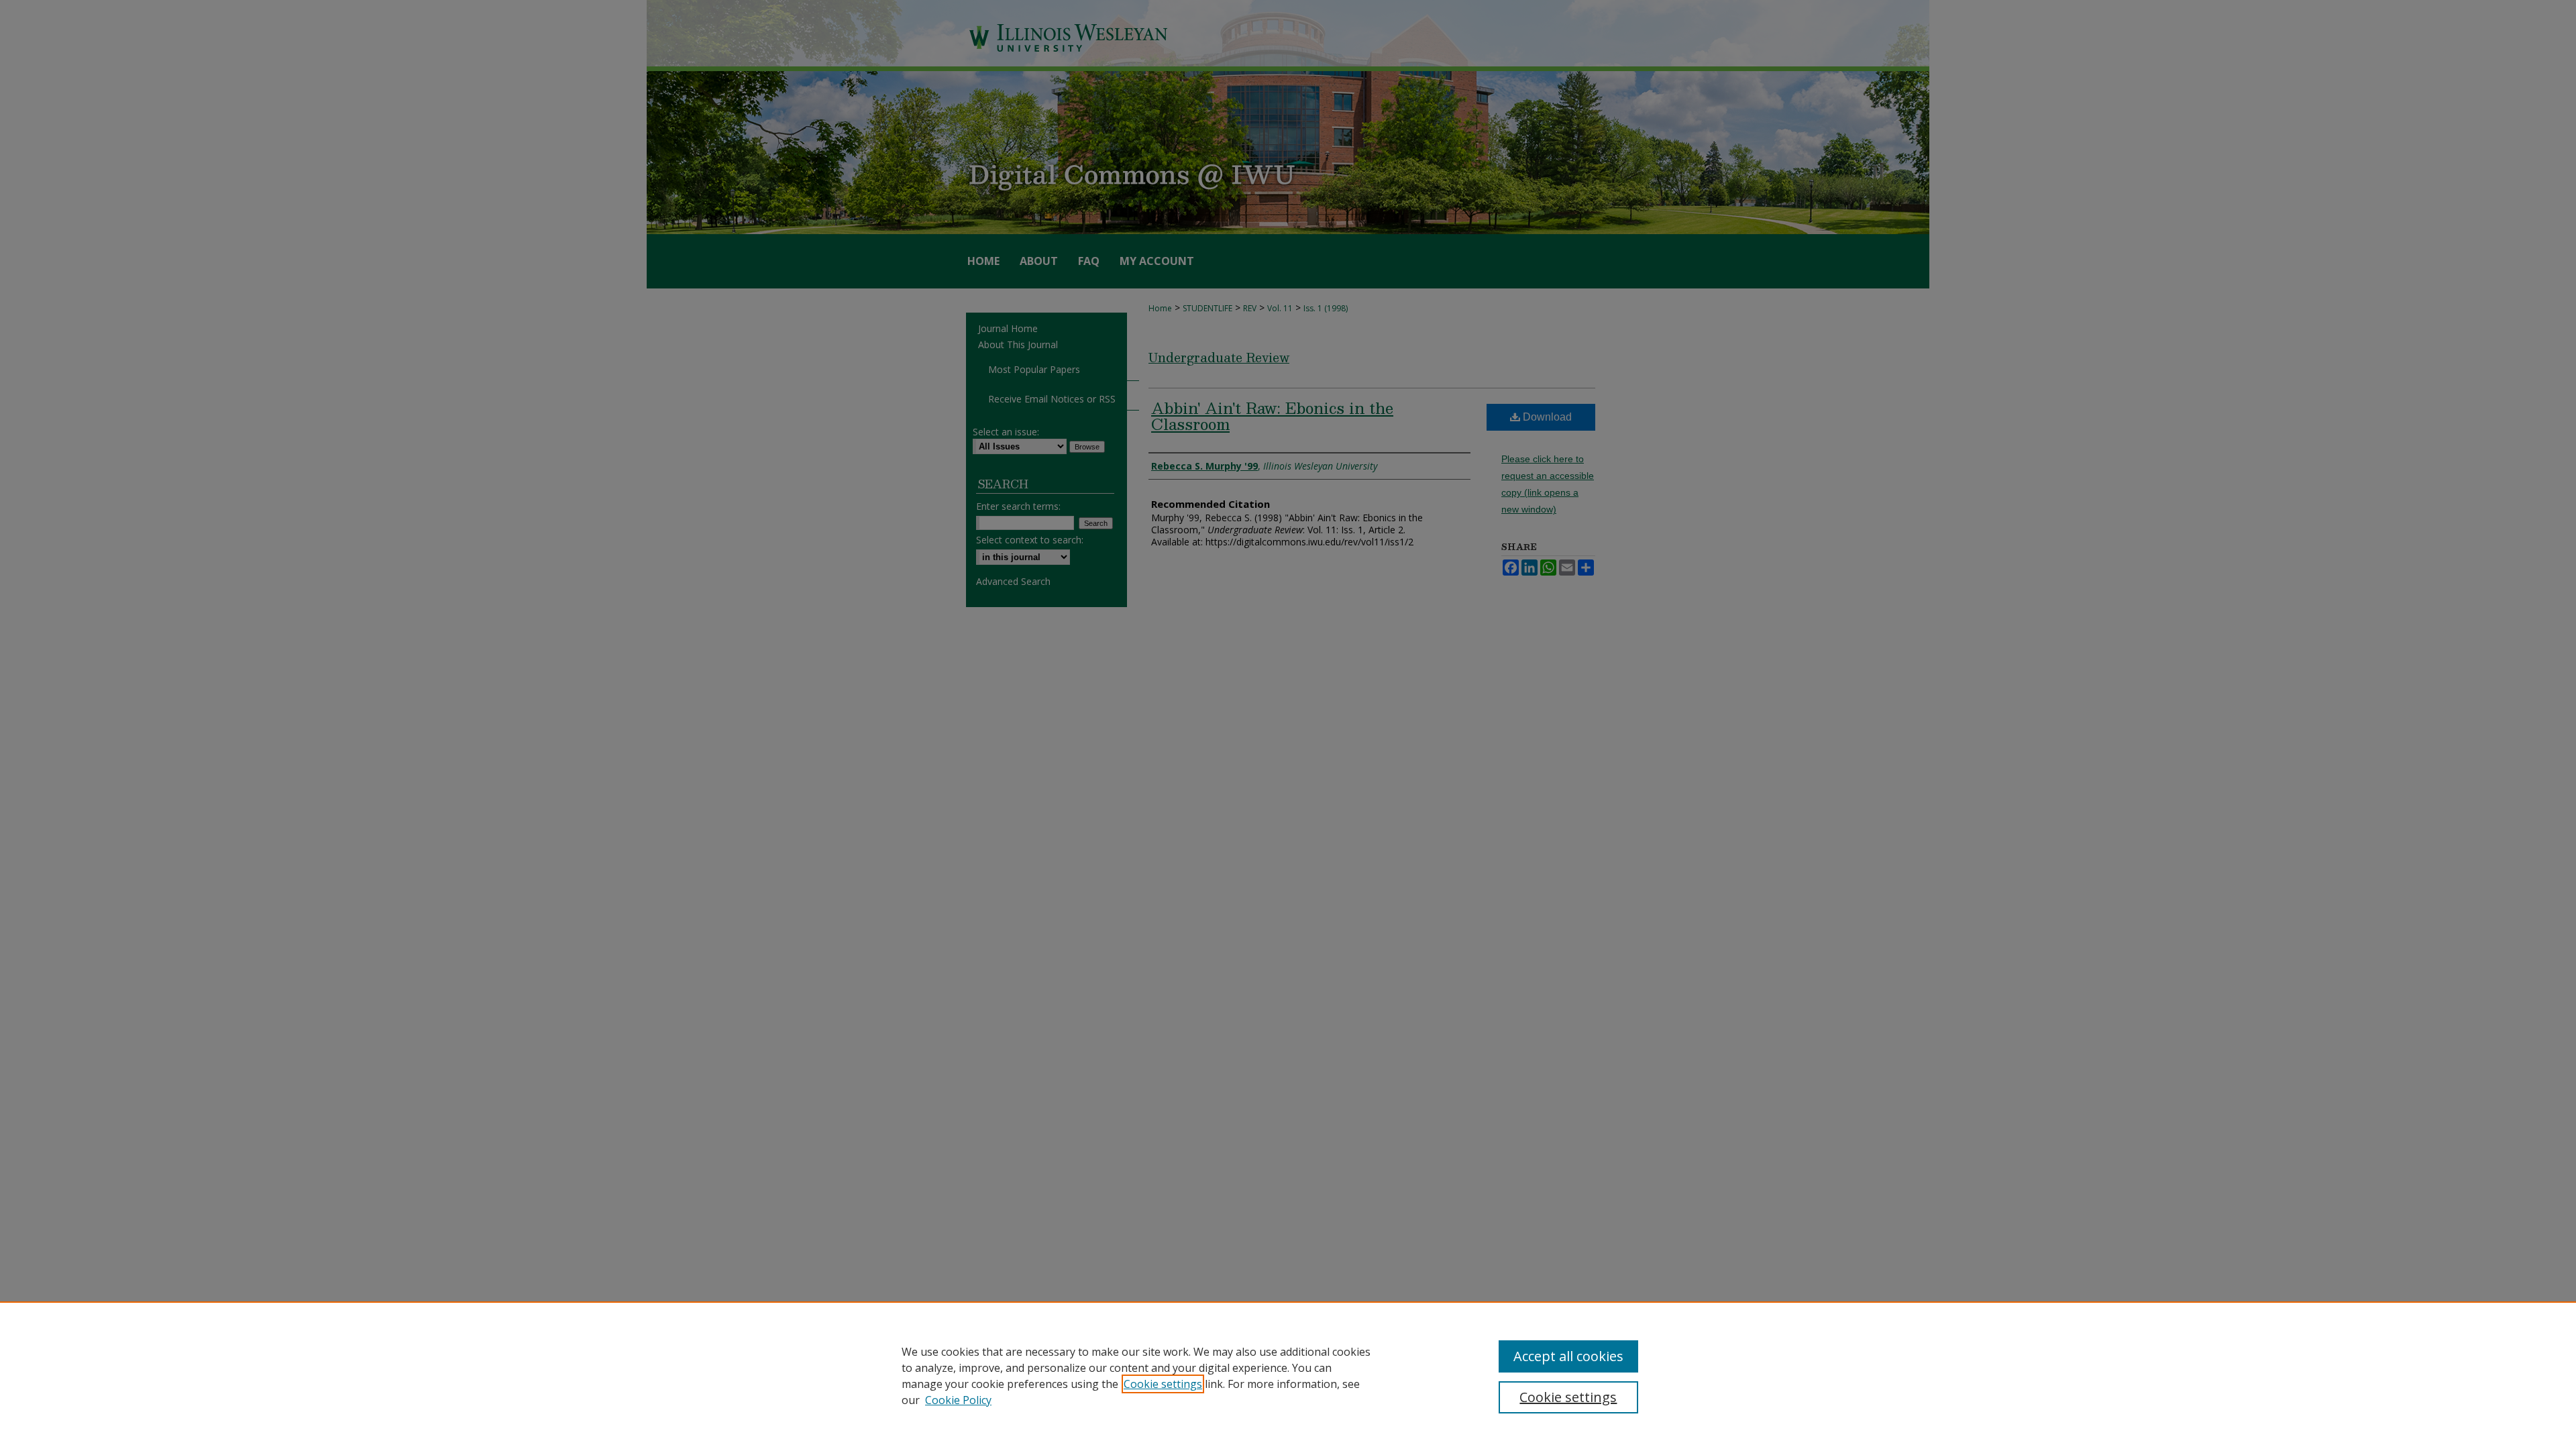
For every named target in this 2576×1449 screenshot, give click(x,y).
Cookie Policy (958, 1400)
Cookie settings (1163, 1384)
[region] (1288, 1375)
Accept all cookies (1568, 1356)
